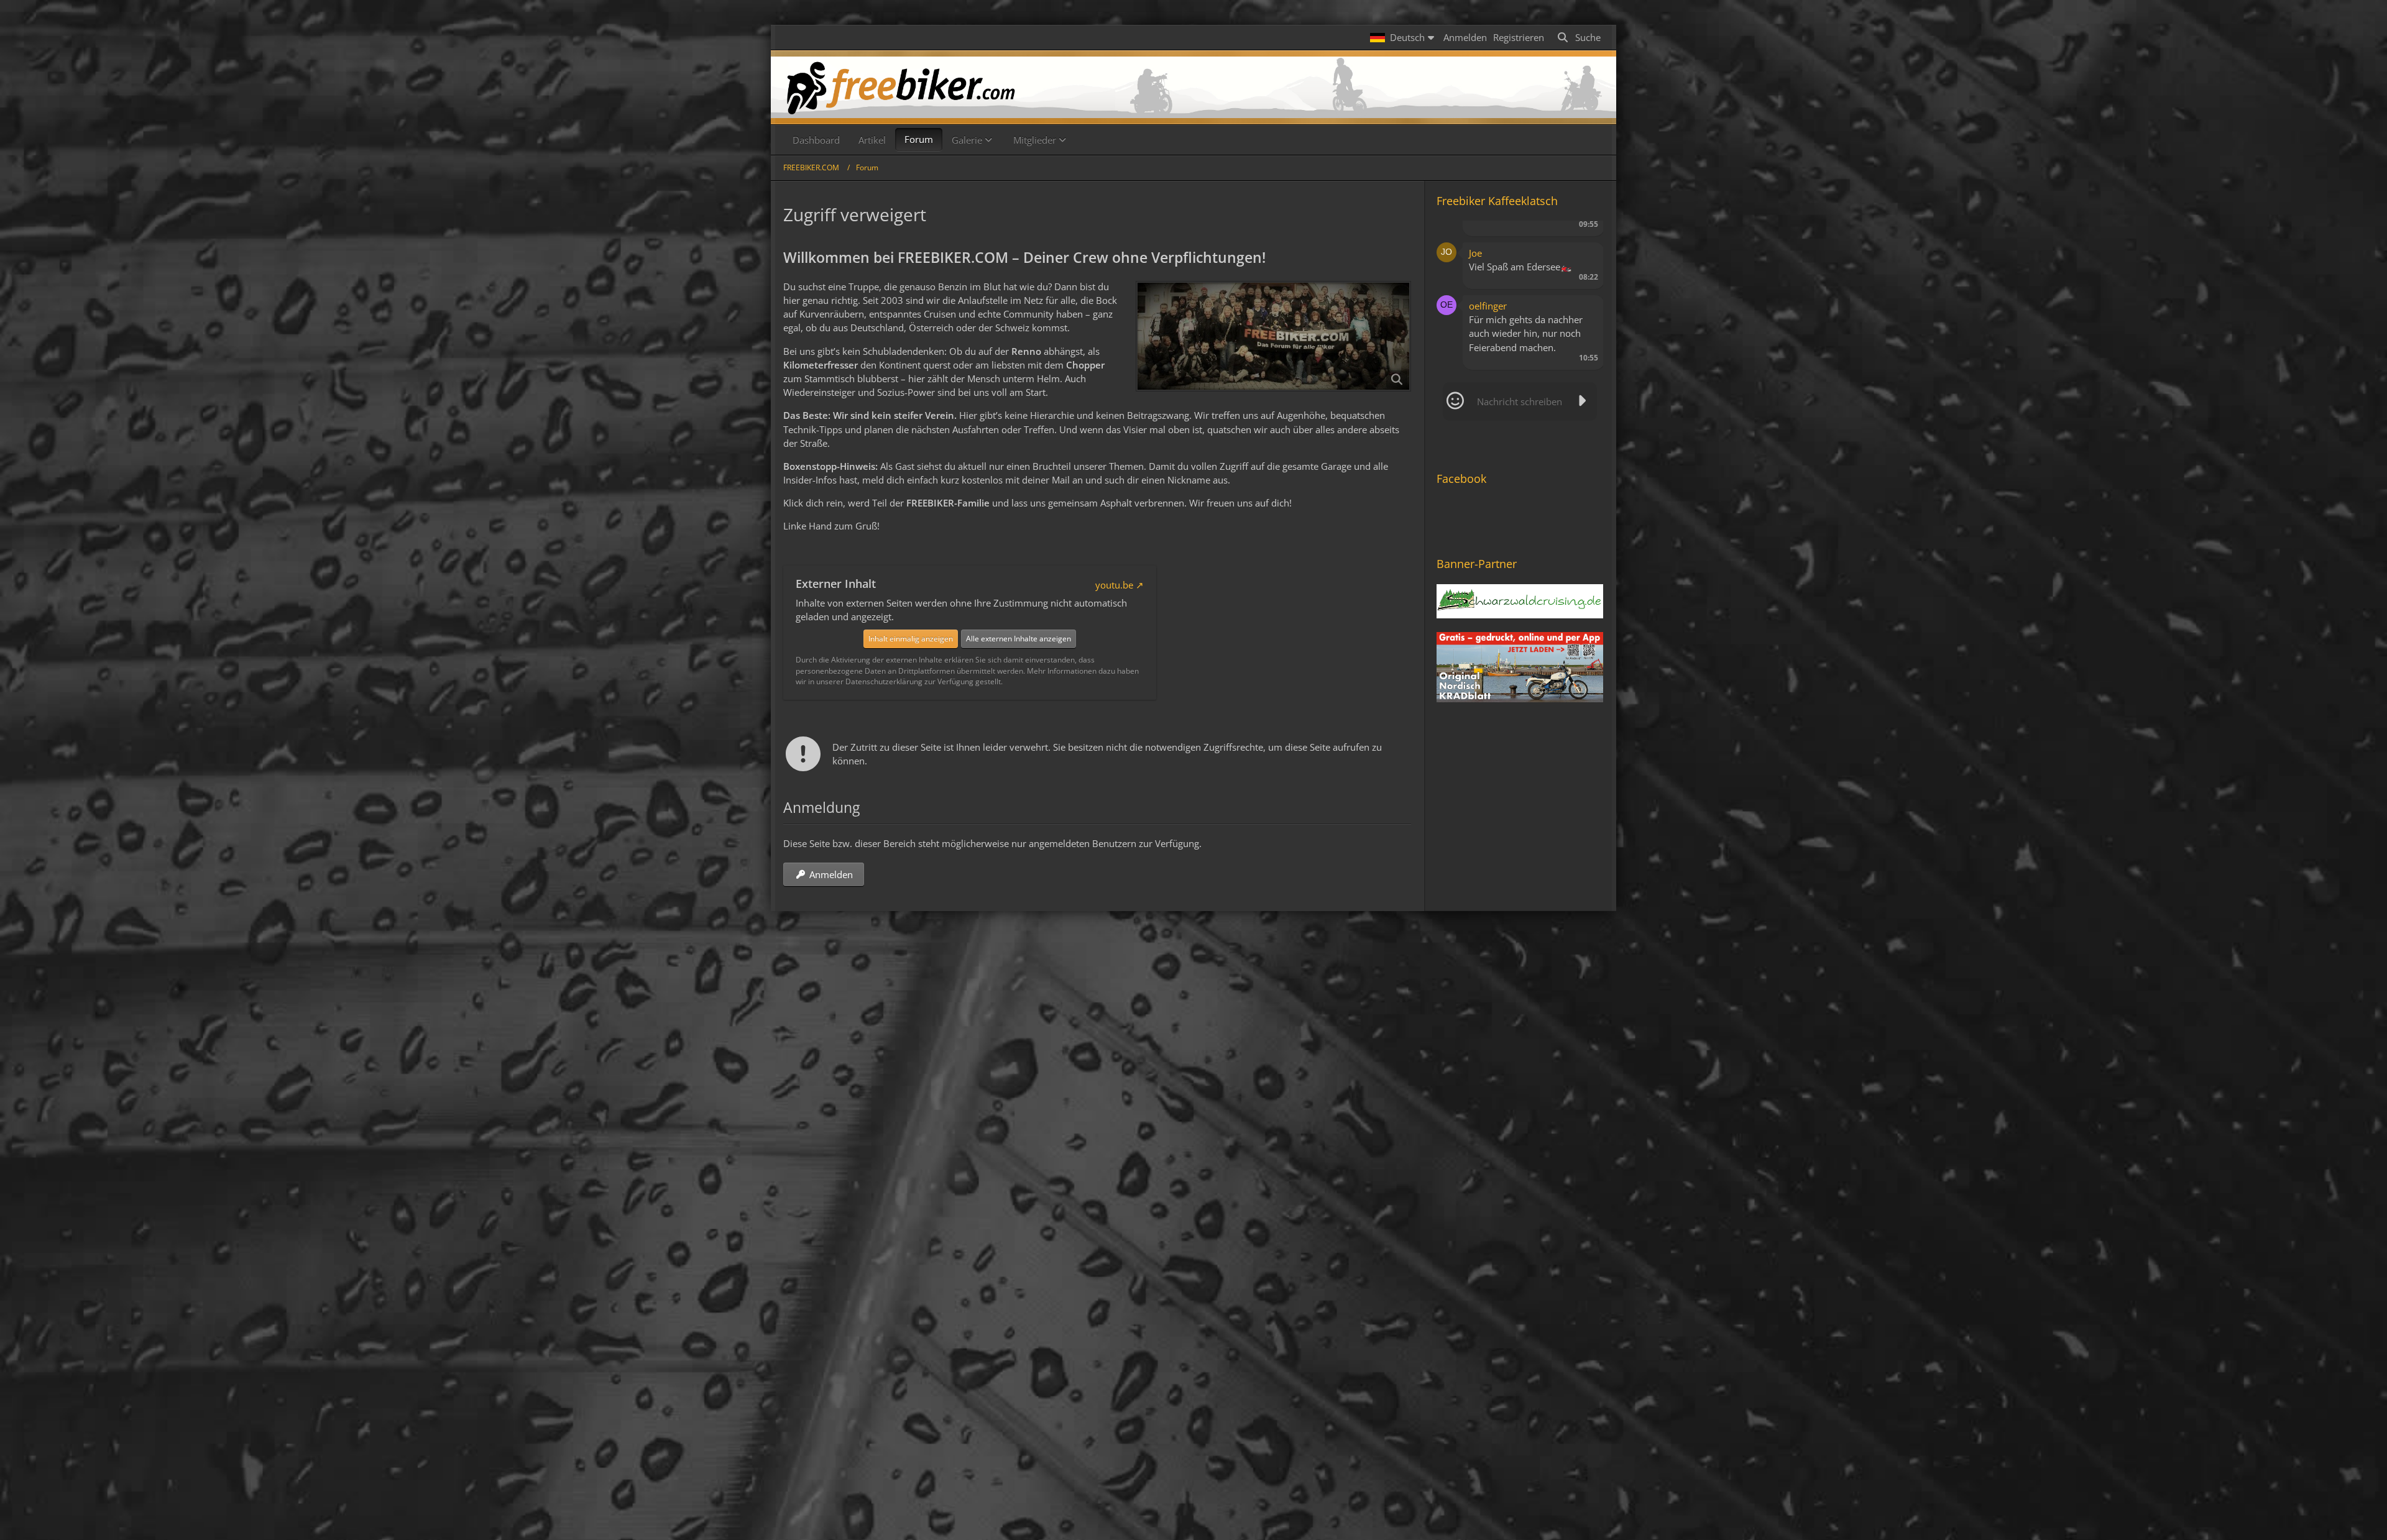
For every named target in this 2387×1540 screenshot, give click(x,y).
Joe (1475, 253)
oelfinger (1488, 306)
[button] (1404, 37)
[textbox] (1520, 401)
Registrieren (1519, 37)
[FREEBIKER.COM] (1193, 87)
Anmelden (1465, 37)
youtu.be (1114, 585)
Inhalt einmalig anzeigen (911, 639)
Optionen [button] (1572, 235)
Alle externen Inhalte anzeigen (1019, 639)
